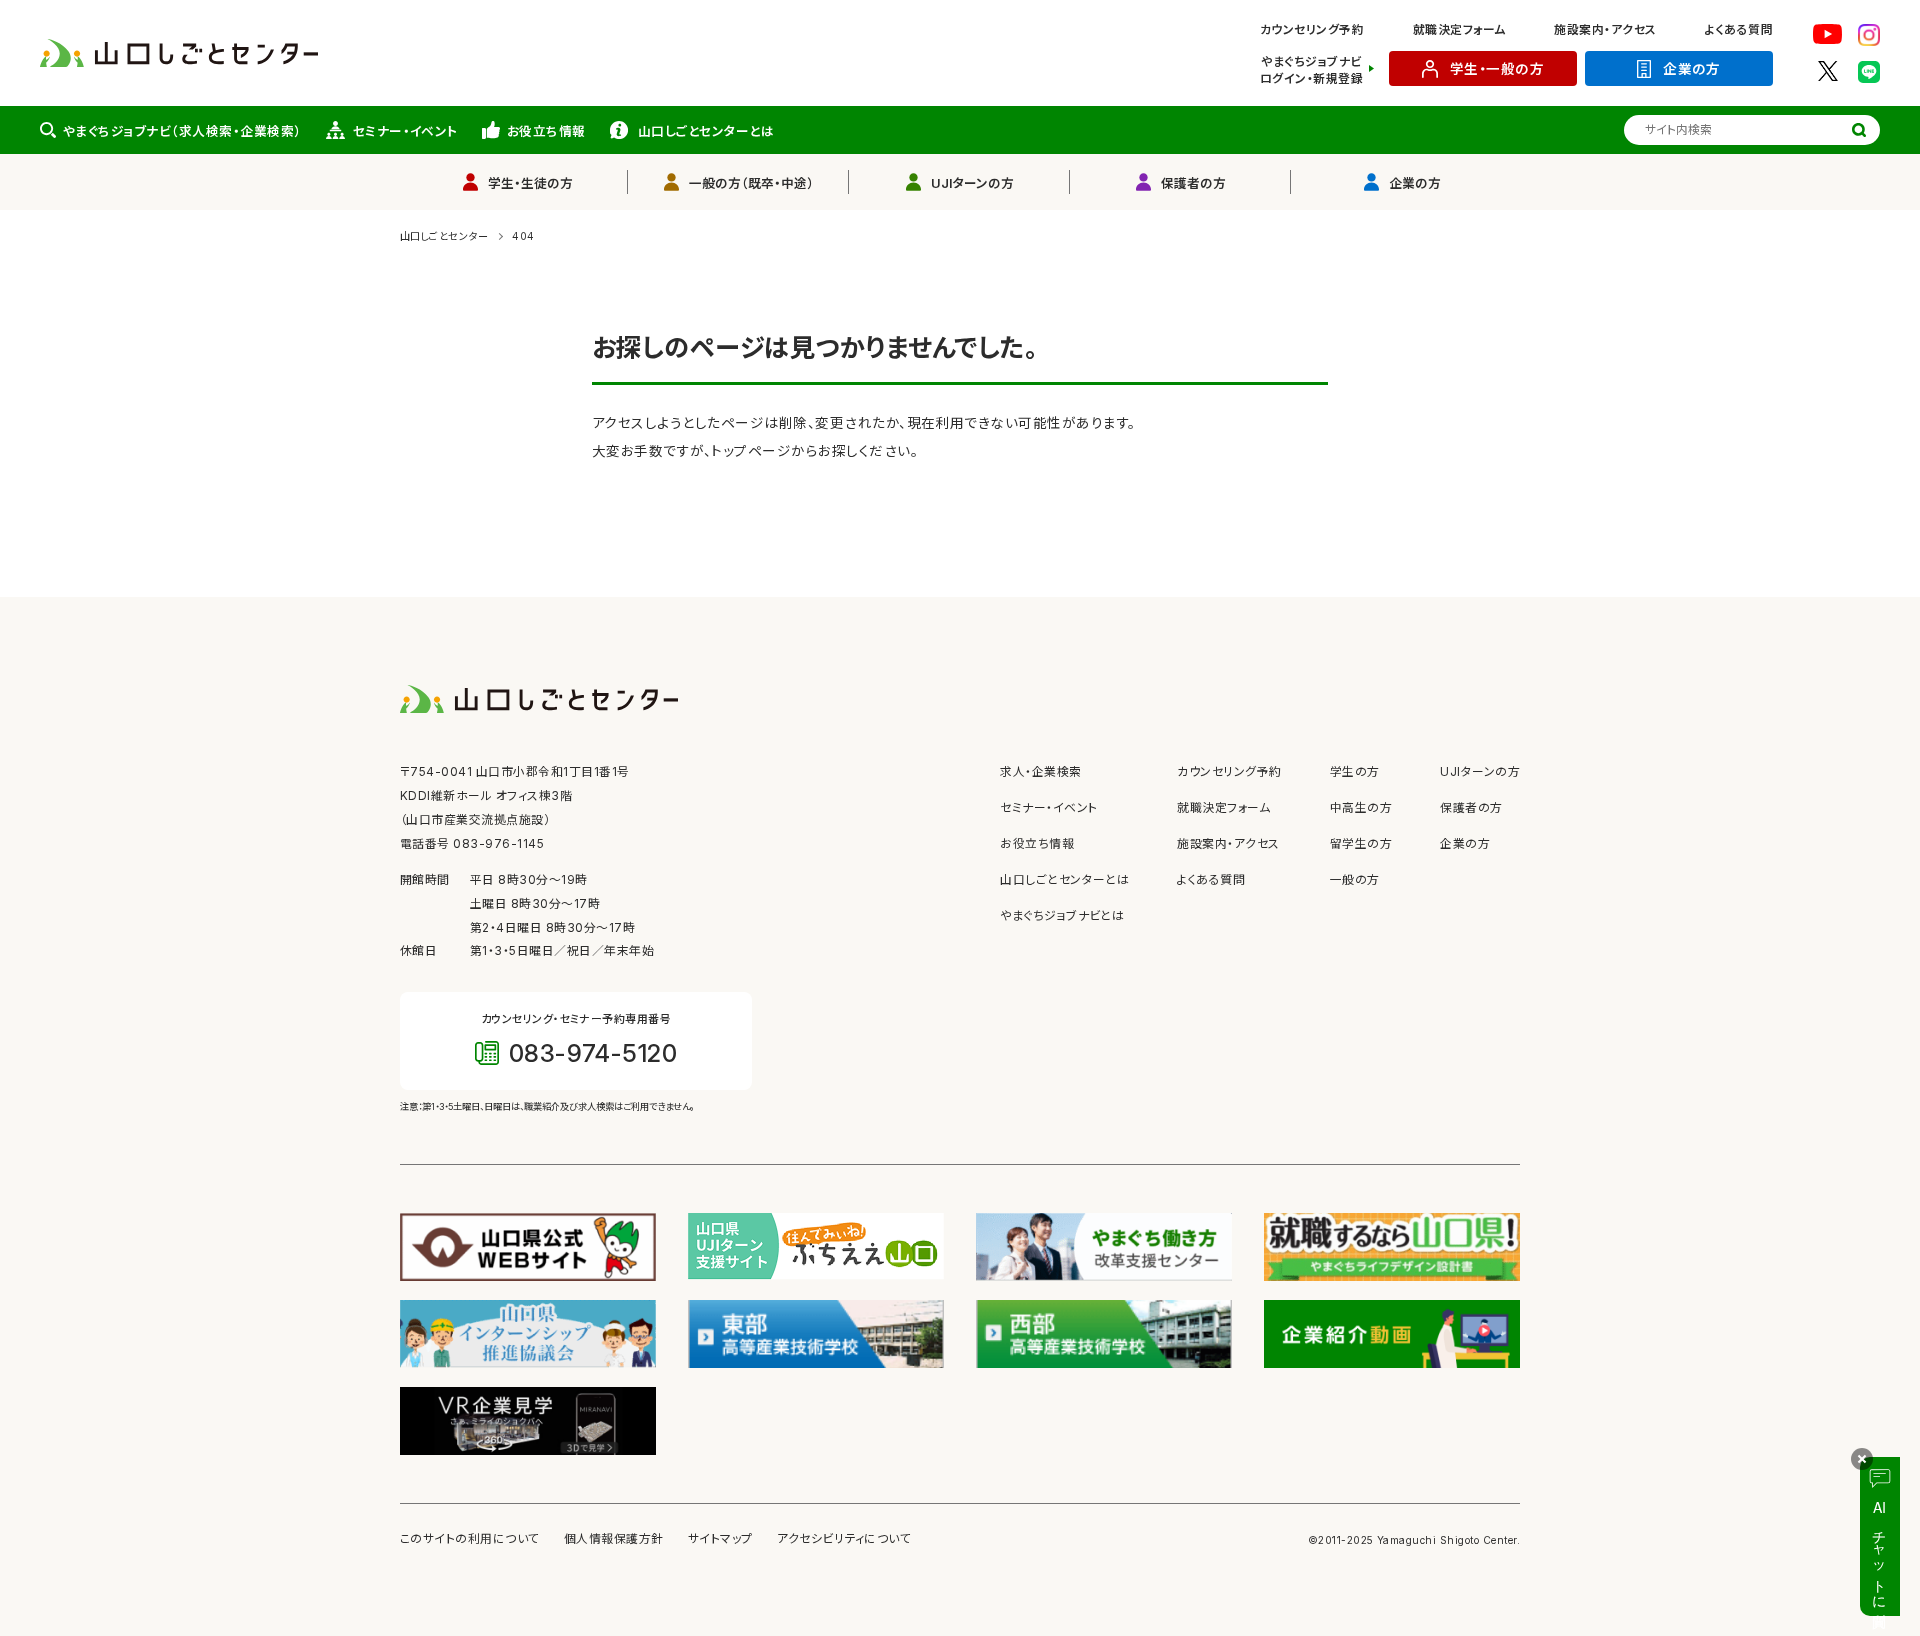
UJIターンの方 (972, 183)
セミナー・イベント (405, 131)
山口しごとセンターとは (706, 131)
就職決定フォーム (1459, 30)
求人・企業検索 (1040, 772)
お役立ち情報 (546, 131)
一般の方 (1355, 880)
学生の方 (1355, 772)
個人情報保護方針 (614, 1539)
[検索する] (1859, 130)
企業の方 (1692, 69)
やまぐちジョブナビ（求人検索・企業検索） (182, 131)
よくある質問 (1739, 30)
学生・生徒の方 (530, 183)
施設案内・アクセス (1605, 30)
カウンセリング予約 (1312, 30)
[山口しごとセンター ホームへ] (179, 52)
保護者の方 (1193, 183)
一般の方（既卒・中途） (751, 183)
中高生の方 (1361, 808)
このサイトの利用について (470, 1539)
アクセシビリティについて (844, 1539)
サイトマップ (720, 1539)
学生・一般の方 (1497, 69)
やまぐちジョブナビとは (1062, 916)
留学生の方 (1361, 844)
